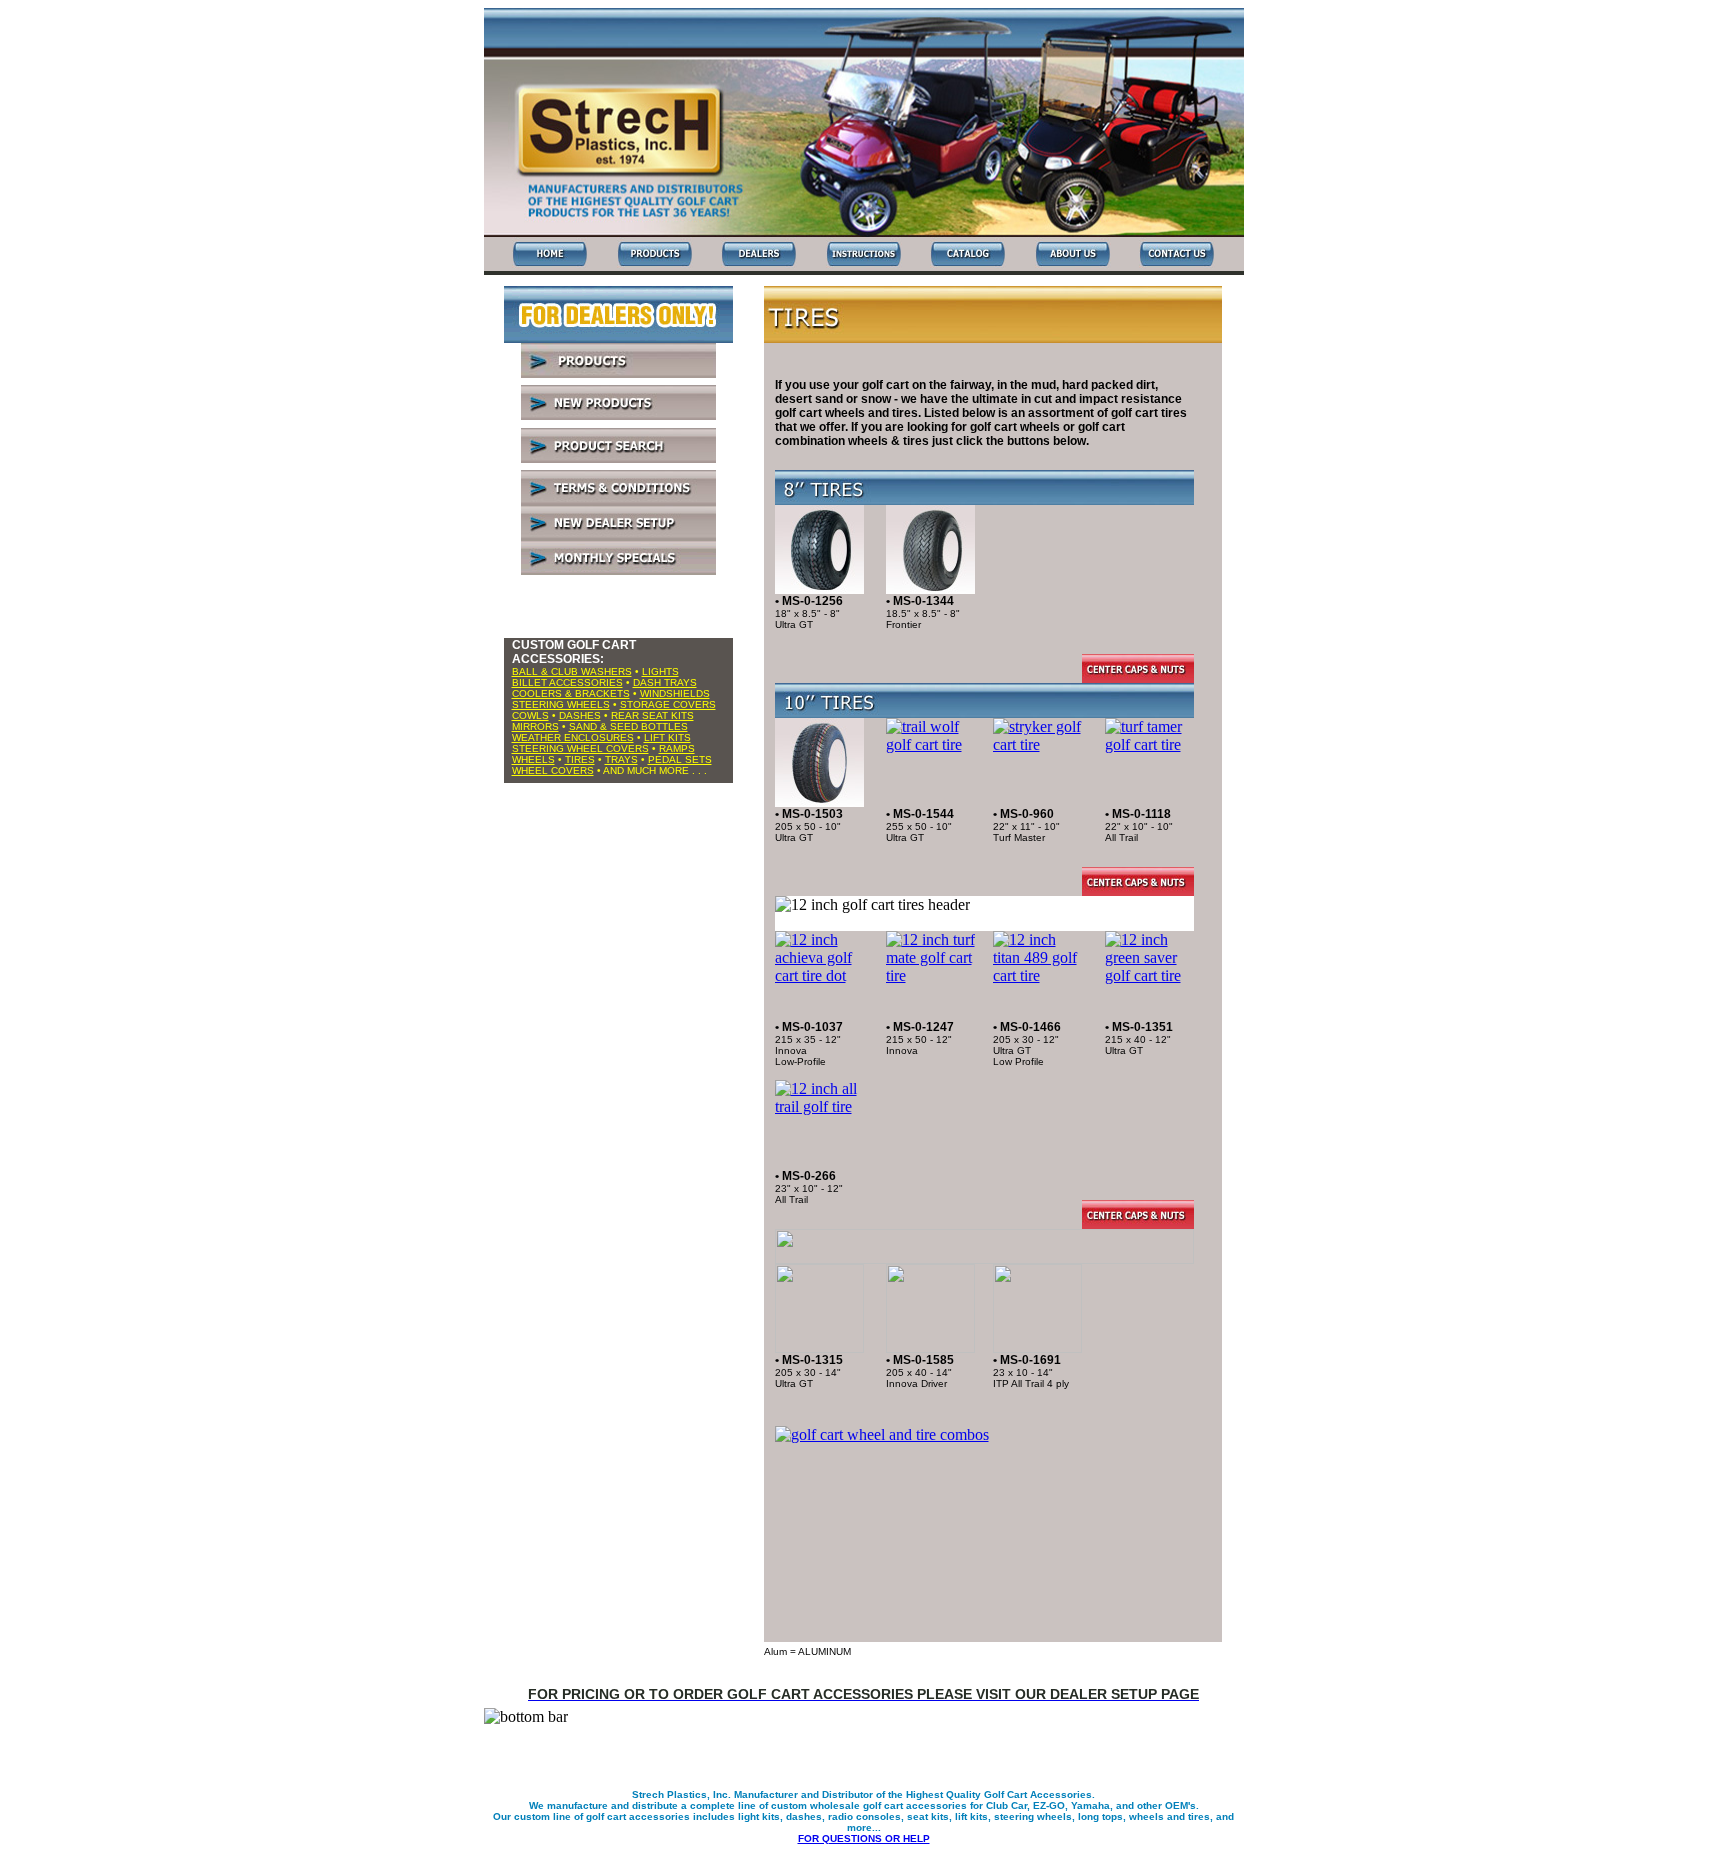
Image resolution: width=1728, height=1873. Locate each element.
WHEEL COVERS (553, 770)
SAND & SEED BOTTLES (628, 726)
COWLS (530, 715)
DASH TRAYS (665, 682)
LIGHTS (660, 671)
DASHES (580, 715)
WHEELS (533, 759)
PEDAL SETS (680, 759)
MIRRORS (535, 726)
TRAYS (621, 759)
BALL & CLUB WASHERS (572, 671)
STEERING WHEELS (561, 704)
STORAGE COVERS (668, 704)
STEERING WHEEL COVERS (580, 748)
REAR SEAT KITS (652, 715)
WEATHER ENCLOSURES (573, 737)
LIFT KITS (667, 737)
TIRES (580, 759)
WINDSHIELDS (675, 693)
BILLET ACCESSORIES (567, 682)
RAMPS (677, 748)
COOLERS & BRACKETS (571, 693)
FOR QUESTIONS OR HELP (864, 1838)
